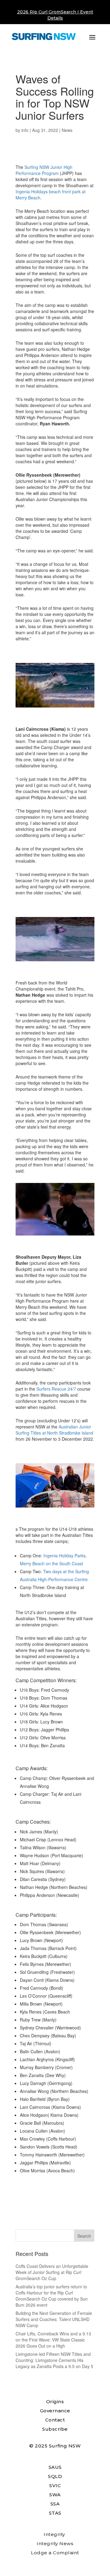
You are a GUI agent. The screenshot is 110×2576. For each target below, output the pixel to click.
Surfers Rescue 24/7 (56, 1389)
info (25, 130)
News (67, 130)
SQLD (55, 2476)
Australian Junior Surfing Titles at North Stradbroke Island (54, 1430)
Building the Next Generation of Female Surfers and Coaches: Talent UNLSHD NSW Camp (54, 2319)
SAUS (55, 2467)
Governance (55, 2411)
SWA (55, 2495)
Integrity (54, 2534)
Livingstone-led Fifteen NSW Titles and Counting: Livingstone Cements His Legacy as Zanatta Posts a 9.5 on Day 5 (54, 2360)
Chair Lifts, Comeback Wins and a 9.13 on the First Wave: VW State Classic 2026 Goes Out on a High (53, 2340)
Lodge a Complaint (55, 2553)
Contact (55, 2420)
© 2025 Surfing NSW (55, 2446)
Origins (55, 2401)
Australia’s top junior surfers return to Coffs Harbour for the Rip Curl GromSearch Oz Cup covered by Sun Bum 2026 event (52, 2296)
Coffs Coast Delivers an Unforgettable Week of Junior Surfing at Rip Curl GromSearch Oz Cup (52, 2272)
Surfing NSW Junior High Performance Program (44, 170)
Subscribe (55, 2429)
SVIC (55, 2485)
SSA (55, 2504)
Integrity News (55, 2543)
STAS (55, 2513)
